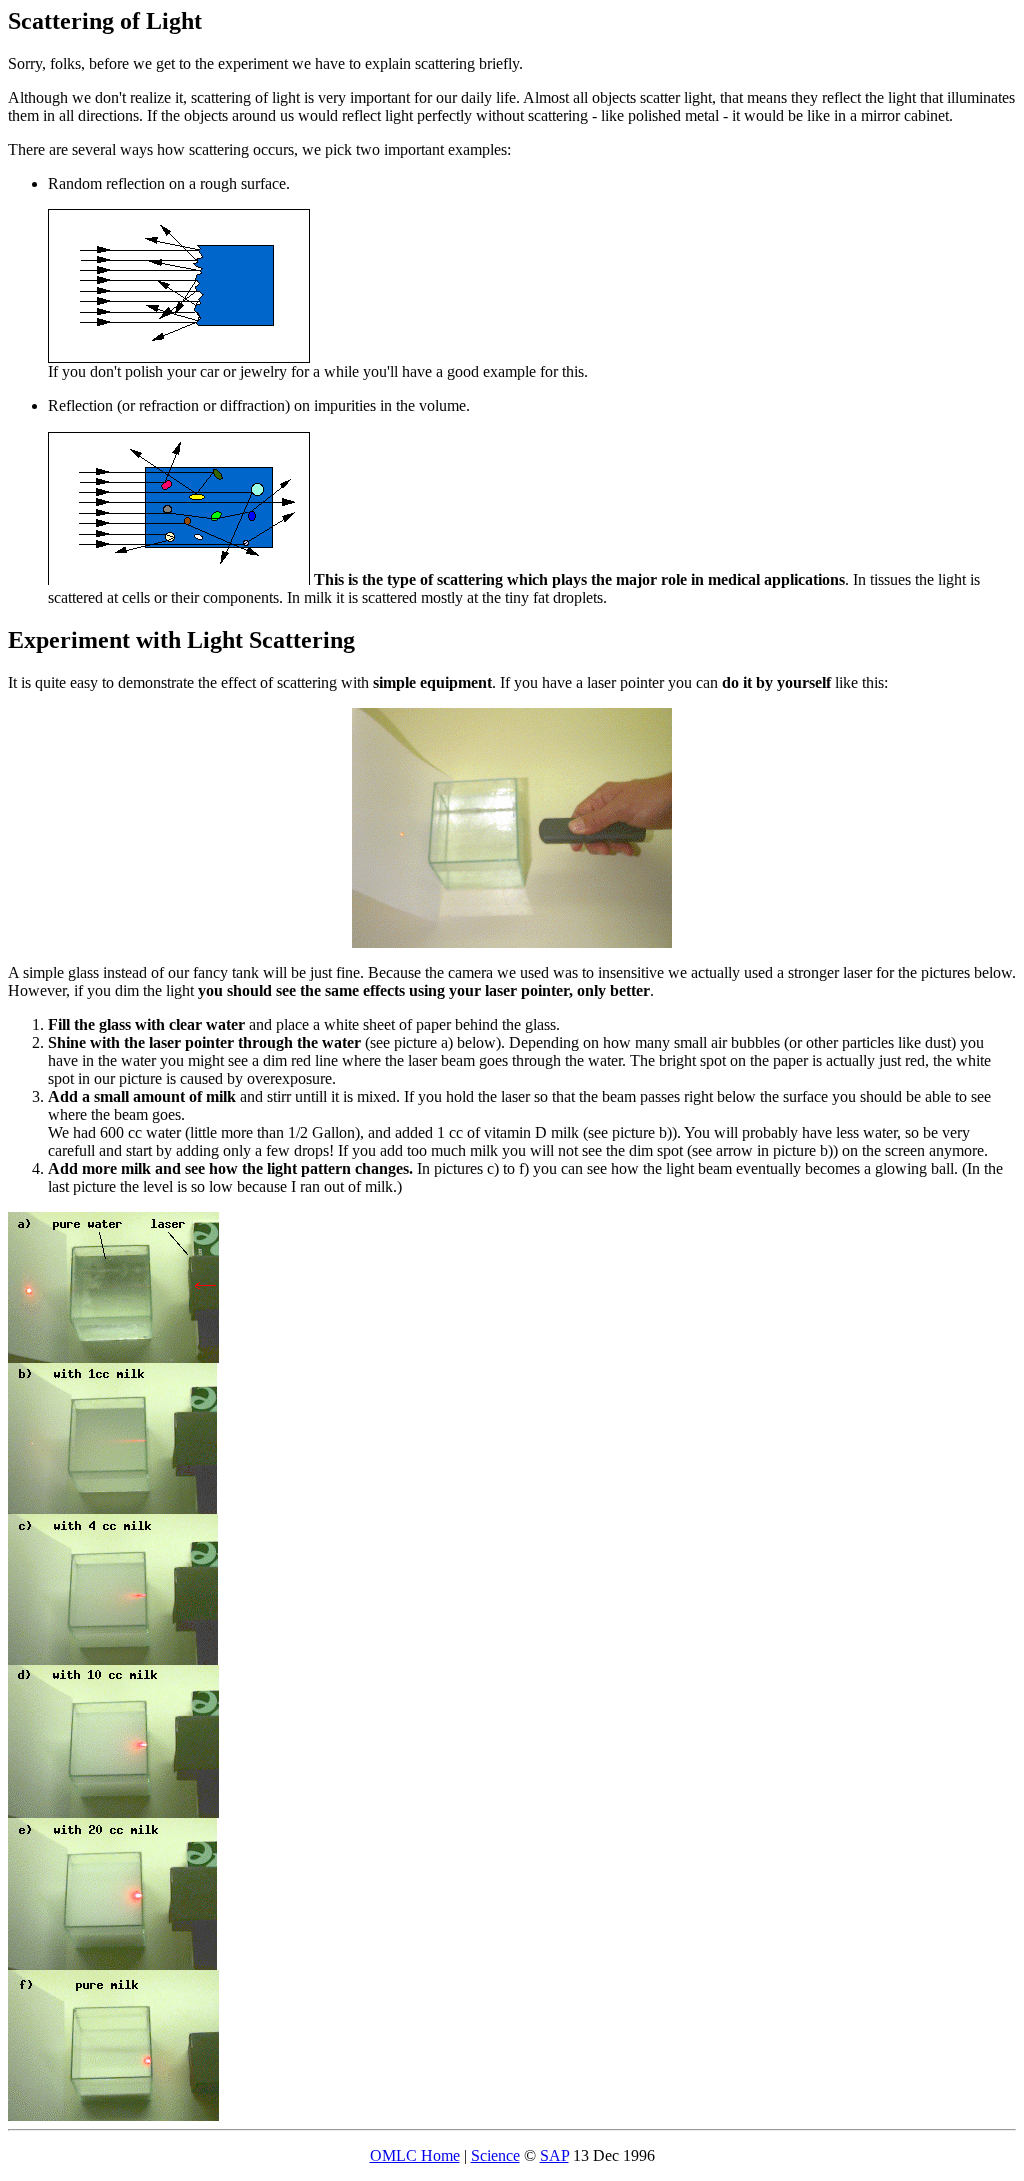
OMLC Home (415, 2155)
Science (495, 2155)
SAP (554, 2155)
